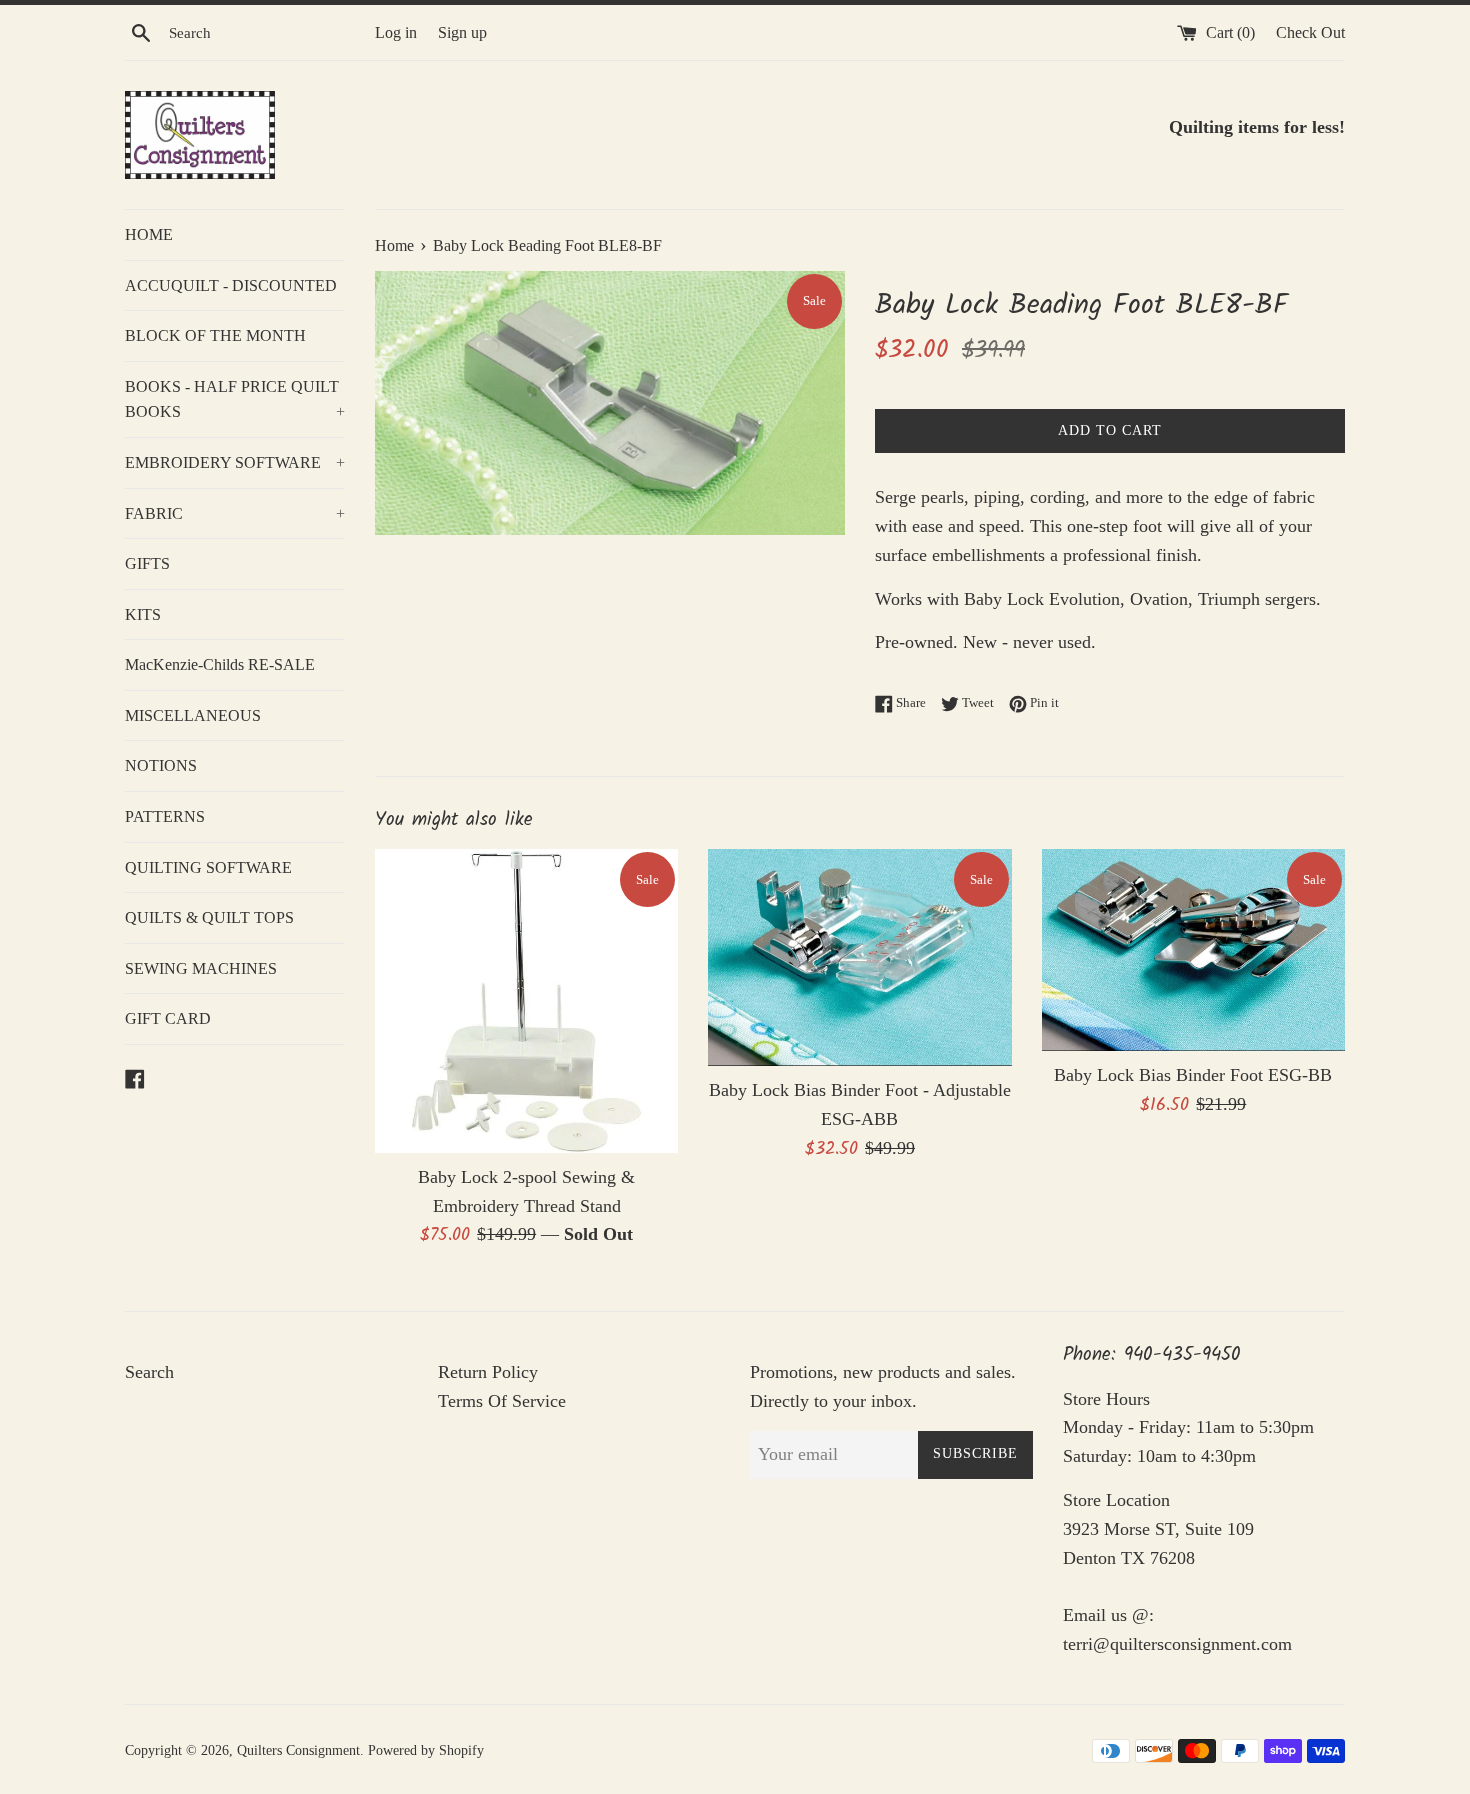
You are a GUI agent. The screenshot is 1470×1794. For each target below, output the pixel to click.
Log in (396, 33)
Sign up (462, 33)
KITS (143, 614)
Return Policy (488, 1372)
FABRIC (235, 513)
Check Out (1310, 33)
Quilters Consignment (298, 1750)
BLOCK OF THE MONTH (215, 335)
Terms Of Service (502, 1401)
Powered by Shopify (426, 1750)
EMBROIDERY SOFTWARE (235, 462)
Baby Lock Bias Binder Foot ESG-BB (1193, 1075)
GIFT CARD (168, 1018)
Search (149, 1372)
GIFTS (147, 563)
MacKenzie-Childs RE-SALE (220, 664)
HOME (149, 234)
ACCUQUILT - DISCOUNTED (231, 285)
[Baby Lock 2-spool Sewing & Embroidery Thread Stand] (526, 1000)
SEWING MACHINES (201, 968)
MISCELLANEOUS (193, 715)
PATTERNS (165, 816)
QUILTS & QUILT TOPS (209, 917)
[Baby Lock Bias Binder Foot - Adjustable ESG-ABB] (859, 957)
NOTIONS (161, 765)
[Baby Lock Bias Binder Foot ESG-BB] (1193, 949)
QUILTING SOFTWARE (208, 867)
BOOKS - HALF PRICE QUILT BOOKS (235, 399)
